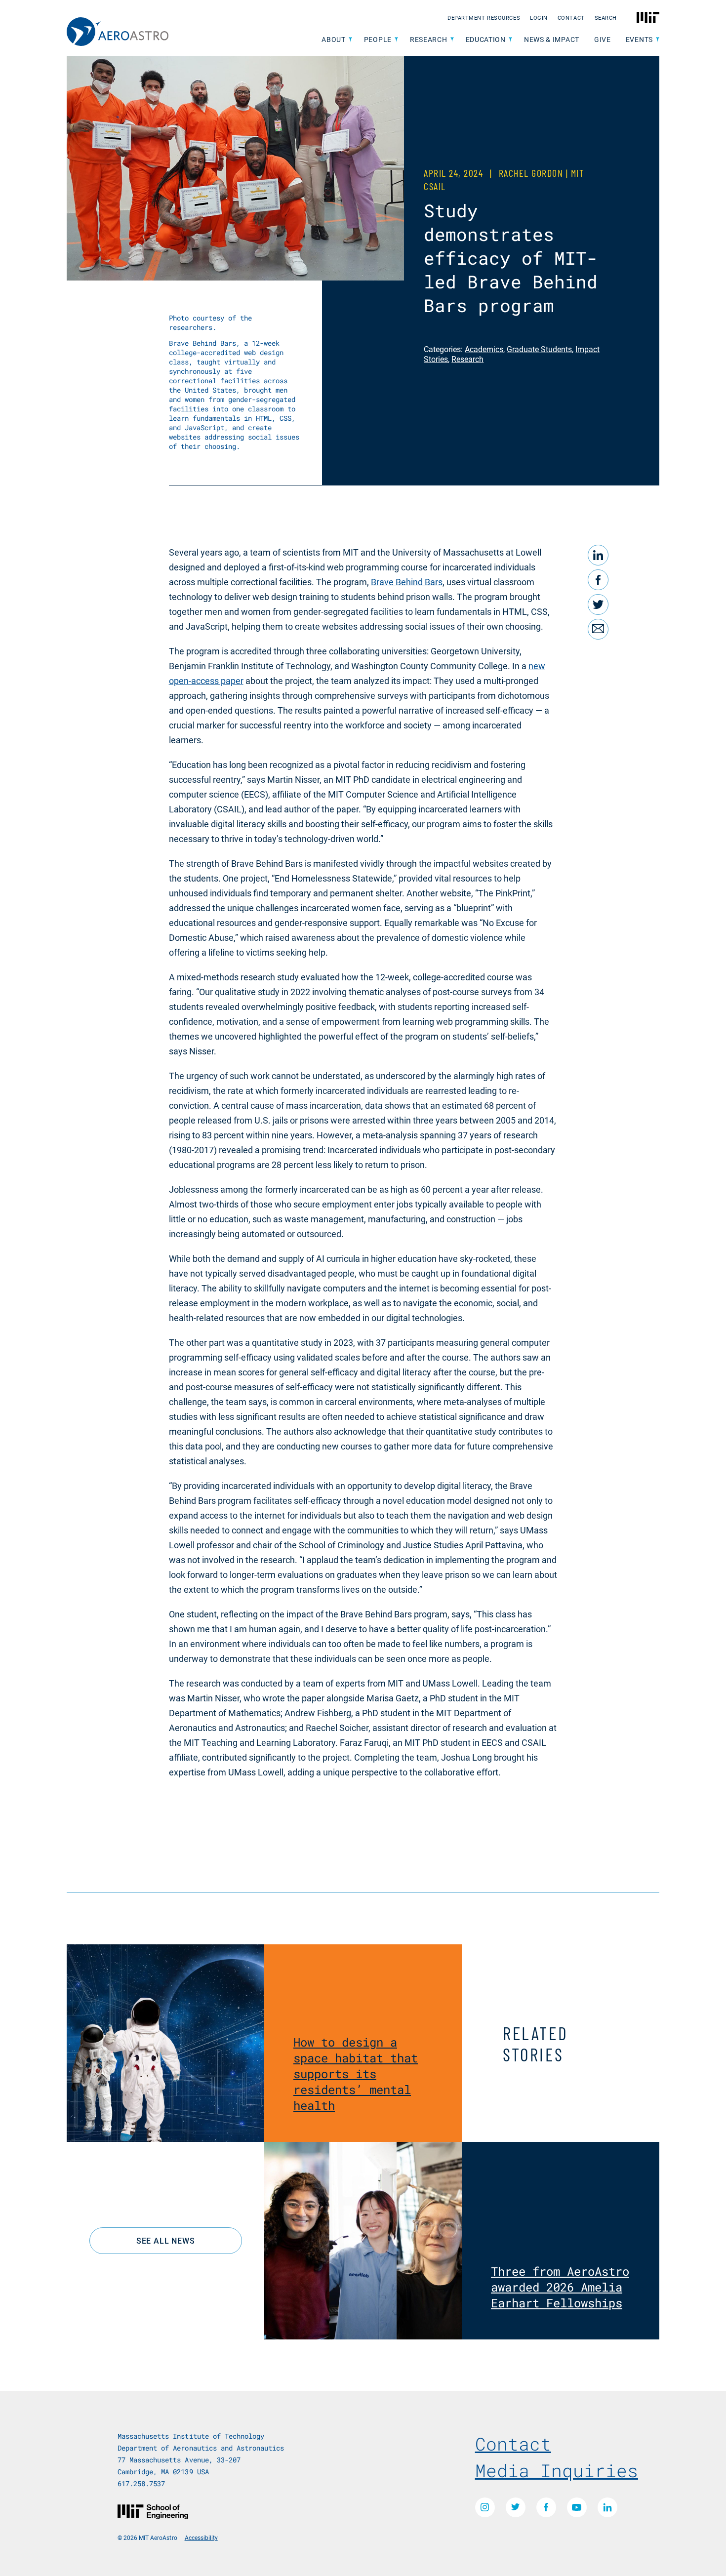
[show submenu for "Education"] (510, 40)
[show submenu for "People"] (396, 40)
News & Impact (552, 39)
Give (603, 39)
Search (606, 18)
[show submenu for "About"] (350, 40)
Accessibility (201, 2537)
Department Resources (484, 18)
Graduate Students (539, 349)
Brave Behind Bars (407, 582)
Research (467, 359)
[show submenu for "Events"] (658, 40)
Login (539, 18)
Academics (484, 349)
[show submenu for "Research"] (452, 40)
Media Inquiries (557, 2470)
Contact (571, 18)
